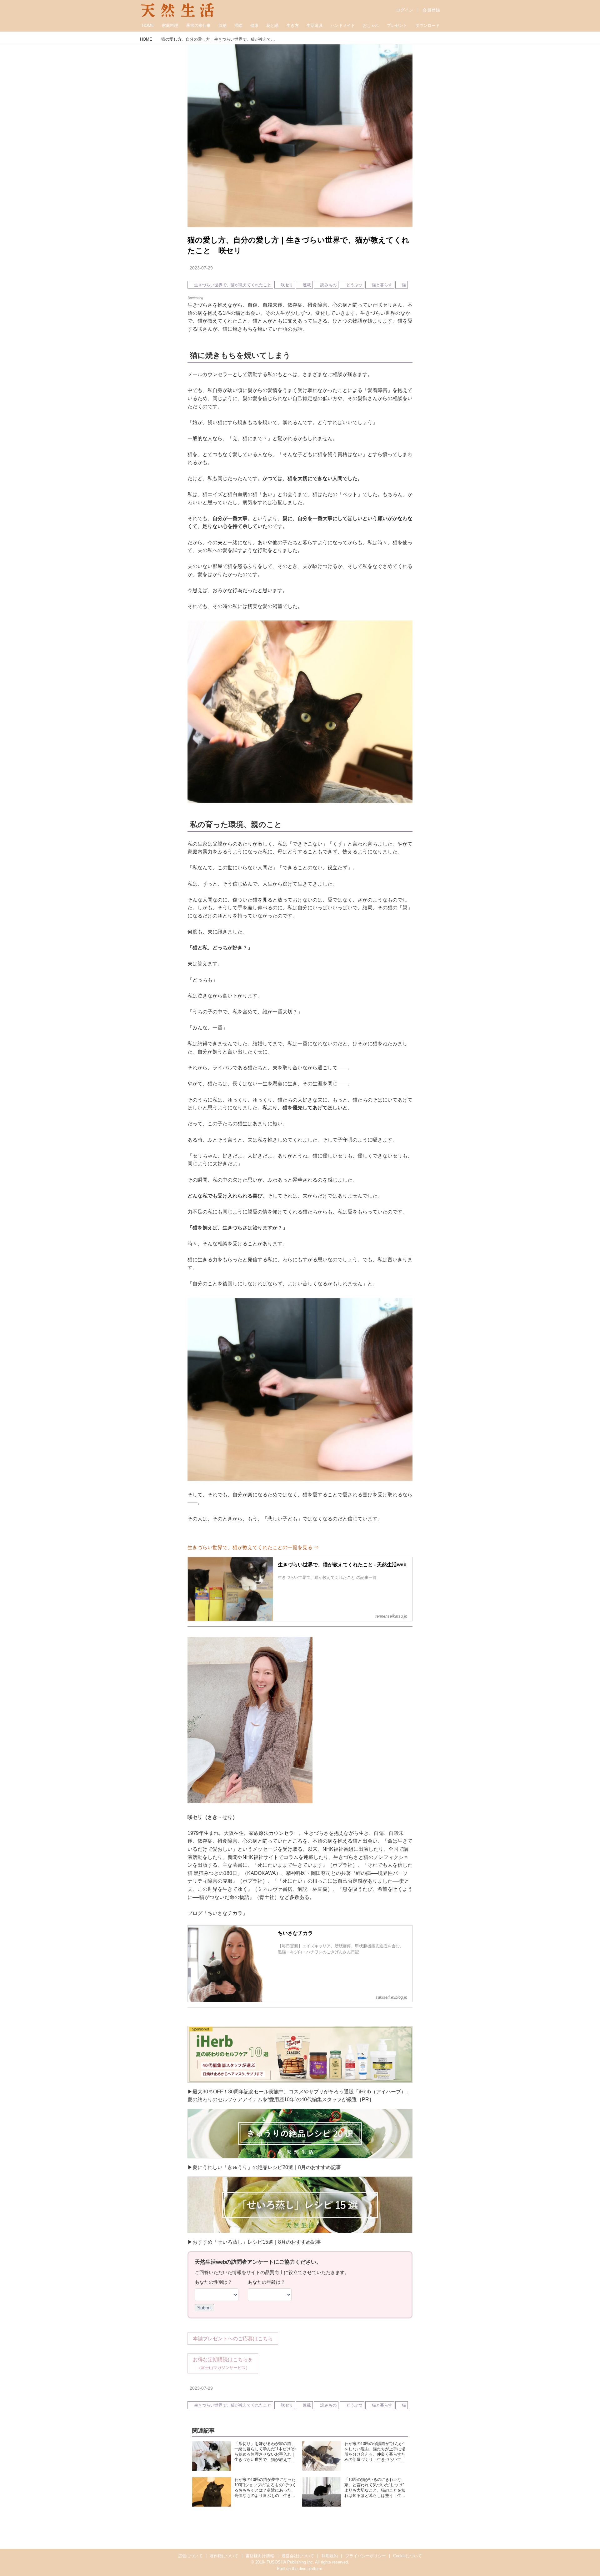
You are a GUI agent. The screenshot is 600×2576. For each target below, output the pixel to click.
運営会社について (298, 2556)
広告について (190, 2556)
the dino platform (307, 2569)
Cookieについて (407, 2556)
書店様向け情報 (260, 2556)
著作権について (224, 2556)
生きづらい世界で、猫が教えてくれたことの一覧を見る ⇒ (253, 1547)
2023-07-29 (201, 268)
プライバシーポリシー (366, 2556)
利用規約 (330, 2556)
